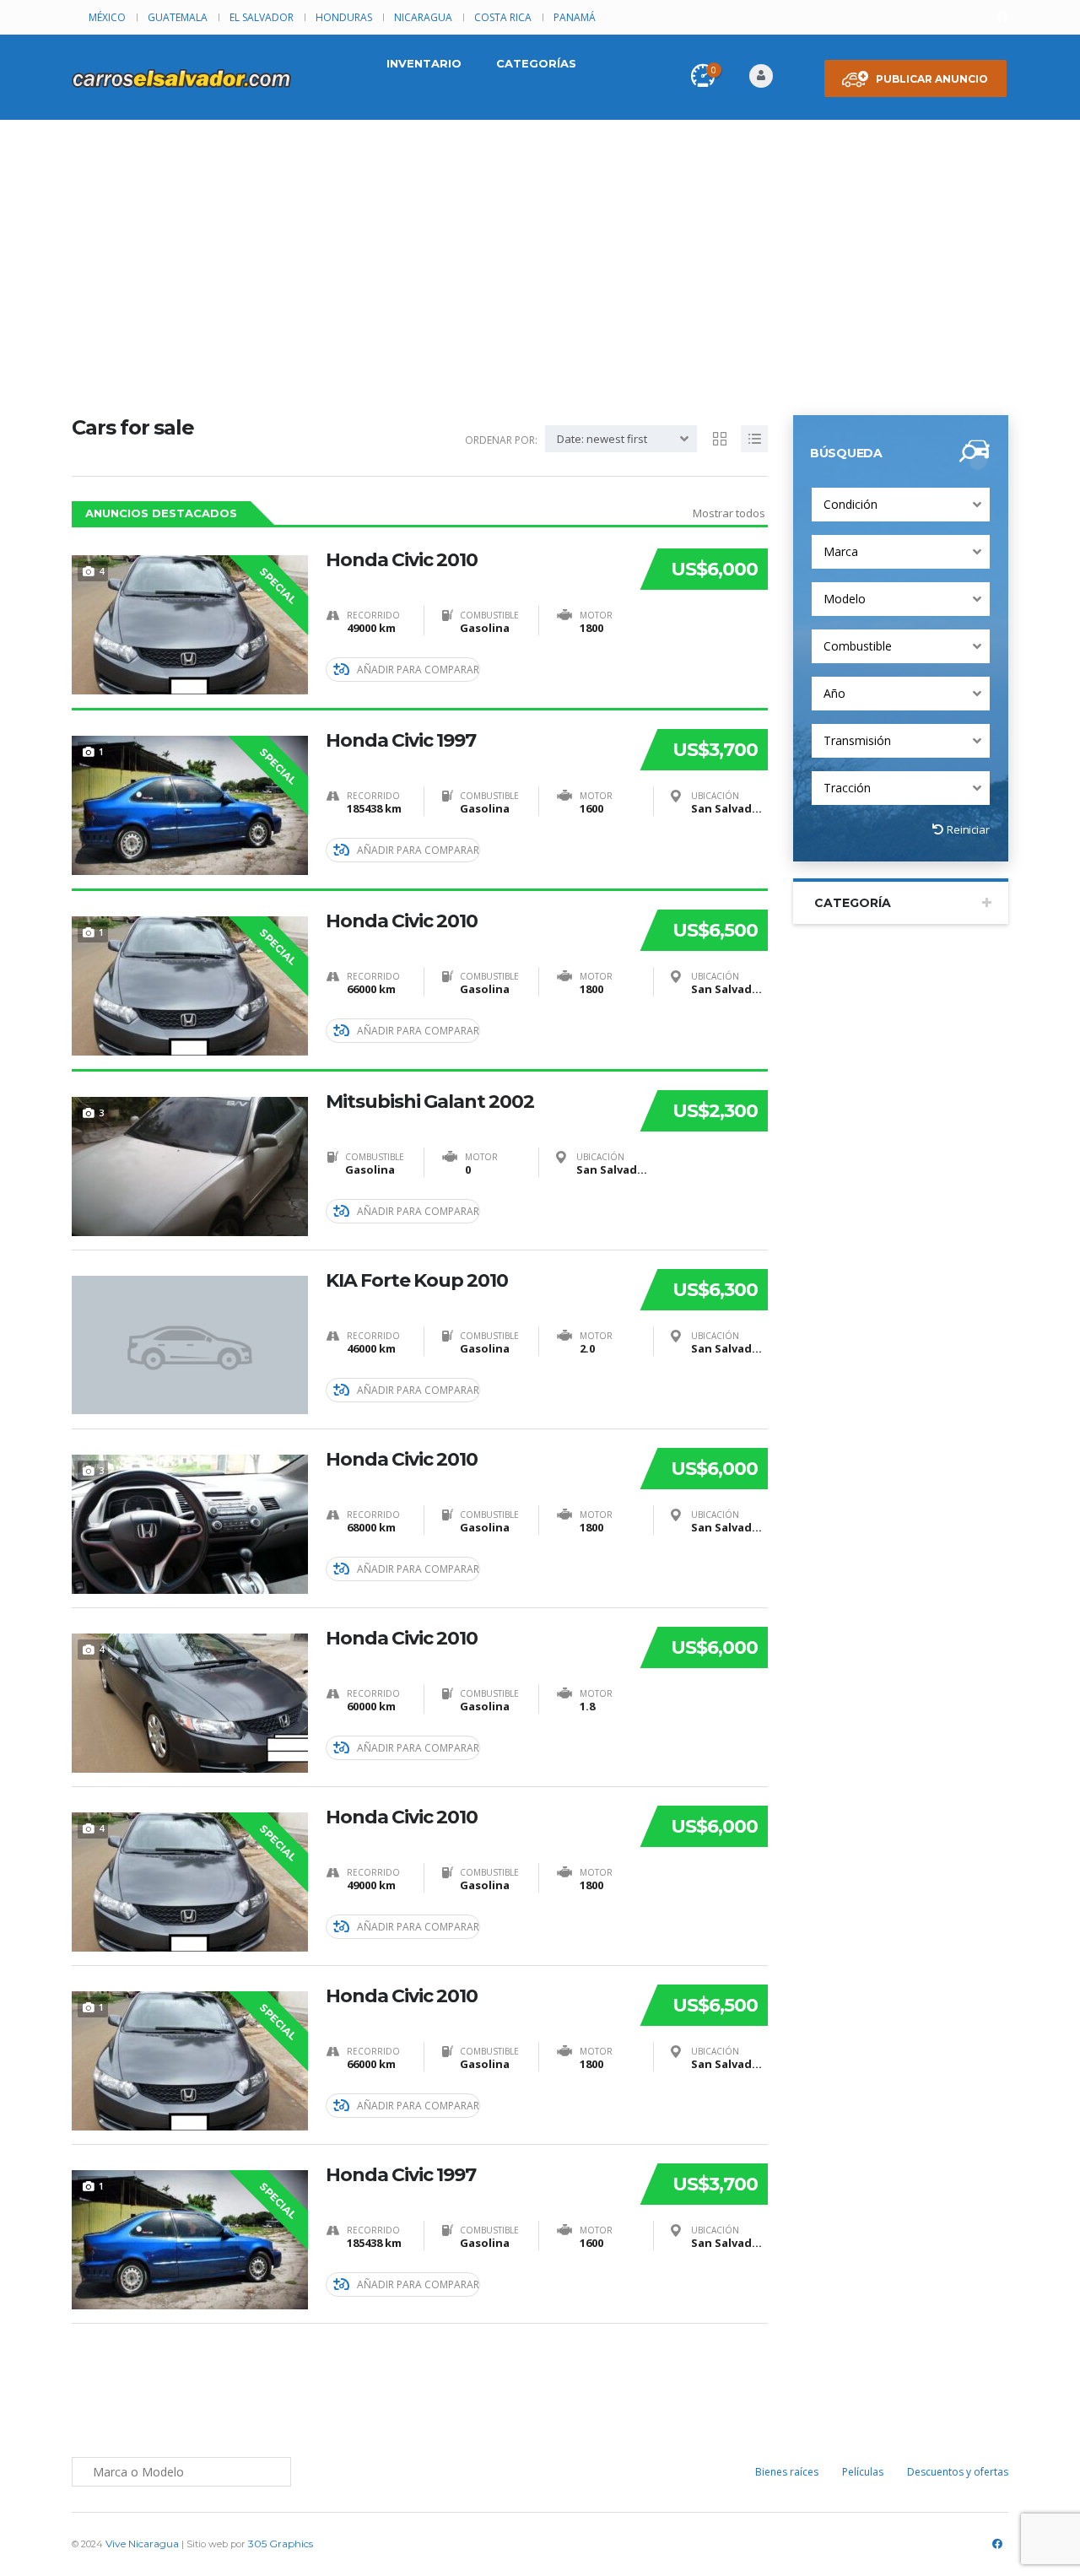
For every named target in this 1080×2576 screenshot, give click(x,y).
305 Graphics (281, 2544)
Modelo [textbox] (845, 599)
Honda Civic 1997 (401, 741)
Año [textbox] (834, 693)
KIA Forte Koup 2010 (417, 1281)
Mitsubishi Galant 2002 (430, 1102)
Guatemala (178, 17)
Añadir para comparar (418, 670)
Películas (863, 2472)
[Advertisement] (540, 246)
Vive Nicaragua (142, 2544)
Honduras (344, 17)
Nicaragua (423, 17)
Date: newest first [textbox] (602, 439)
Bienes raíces (787, 2472)
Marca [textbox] (841, 551)
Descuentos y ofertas (958, 2472)
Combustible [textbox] (858, 646)
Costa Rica (503, 17)
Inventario (424, 63)
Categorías (536, 63)
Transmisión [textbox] (857, 740)
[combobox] (901, 505)
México (107, 17)
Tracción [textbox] (847, 788)
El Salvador (262, 17)
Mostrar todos (729, 513)
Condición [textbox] (850, 504)
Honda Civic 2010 (402, 560)
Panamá (575, 17)
